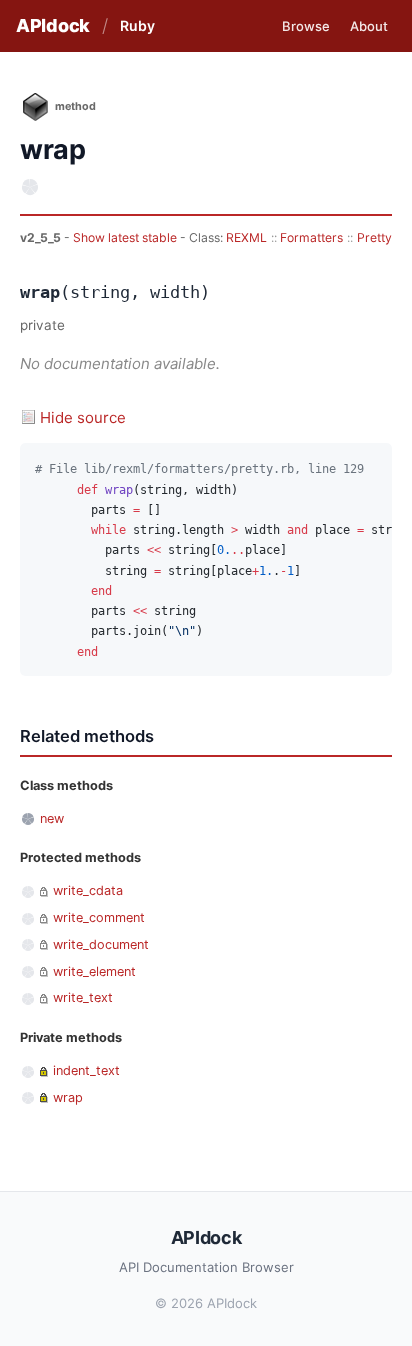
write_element (94, 971)
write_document (101, 944)
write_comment (99, 917)
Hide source (83, 417)
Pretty (374, 237)
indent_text (86, 1070)
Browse (306, 26)
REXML (246, 237)
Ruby (137, 25)
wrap (68, 1097)
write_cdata (88, 890)
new (52, 818)
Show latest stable (126, 237)
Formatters (311, 237)
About (369, 26)
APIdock (53, 25)
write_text (83, 997)
